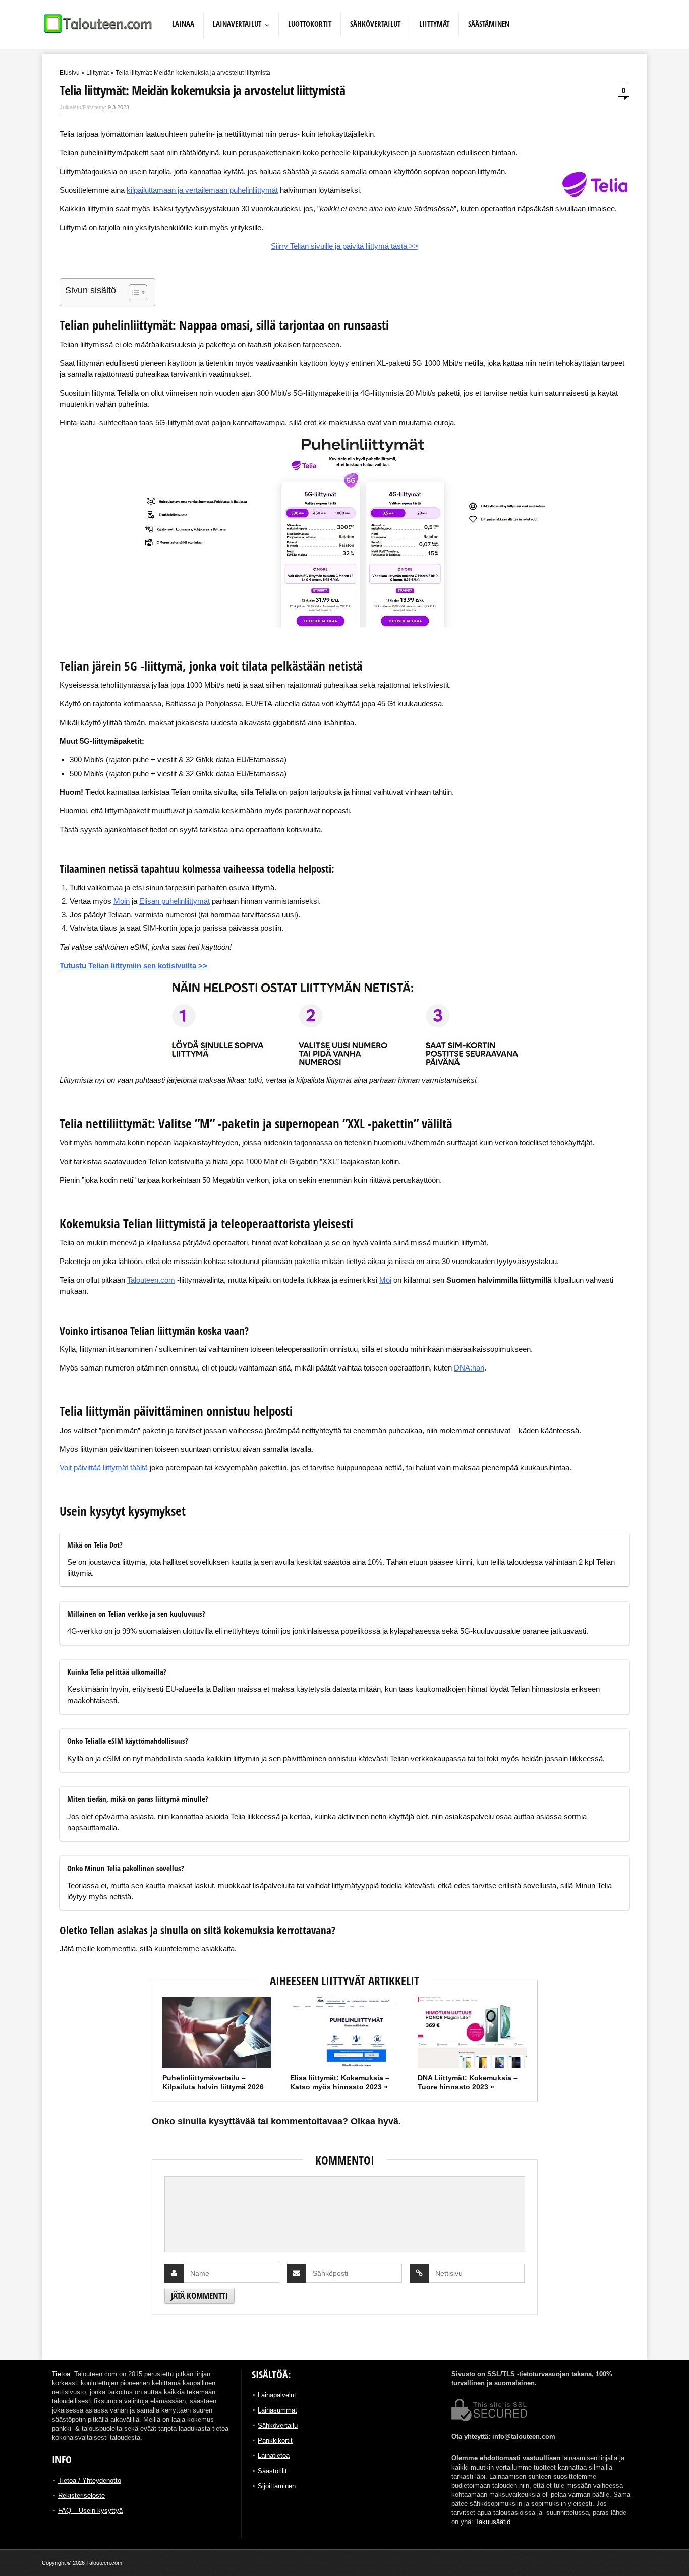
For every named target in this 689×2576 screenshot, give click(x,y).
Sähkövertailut (375, 24)
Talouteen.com (151, 1280)
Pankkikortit (275, 2441)
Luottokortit (310, 24)
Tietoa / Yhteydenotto (90, 2480)
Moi (385, 1280)
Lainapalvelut (277, 2395)
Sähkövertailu (278, 2425)
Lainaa (183, 24)
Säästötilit (272, 2471)
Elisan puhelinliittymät (175, 901)
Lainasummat (277, 2410)
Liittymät (434, 24)
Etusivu (70, 73)
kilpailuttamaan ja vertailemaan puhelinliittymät (202, 190)
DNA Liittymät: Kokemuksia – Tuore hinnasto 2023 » (468, 2082)
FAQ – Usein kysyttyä (90, 2511)
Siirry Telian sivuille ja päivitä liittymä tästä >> (344, 246)
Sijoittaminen (277, 2486)
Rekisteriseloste (81, 2496)
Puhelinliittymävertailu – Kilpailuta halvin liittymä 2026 (213, 2082)
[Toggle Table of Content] (133, 292)
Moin (122, 901)
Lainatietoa (274, 2456)
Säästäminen (489, 24)
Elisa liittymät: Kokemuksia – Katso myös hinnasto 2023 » (340, 2082)
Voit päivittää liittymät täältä (104, 1468)
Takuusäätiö (493, 2522)
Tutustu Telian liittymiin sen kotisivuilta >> (133, 966)
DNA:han (469, 1368)
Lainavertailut (237, 24)
